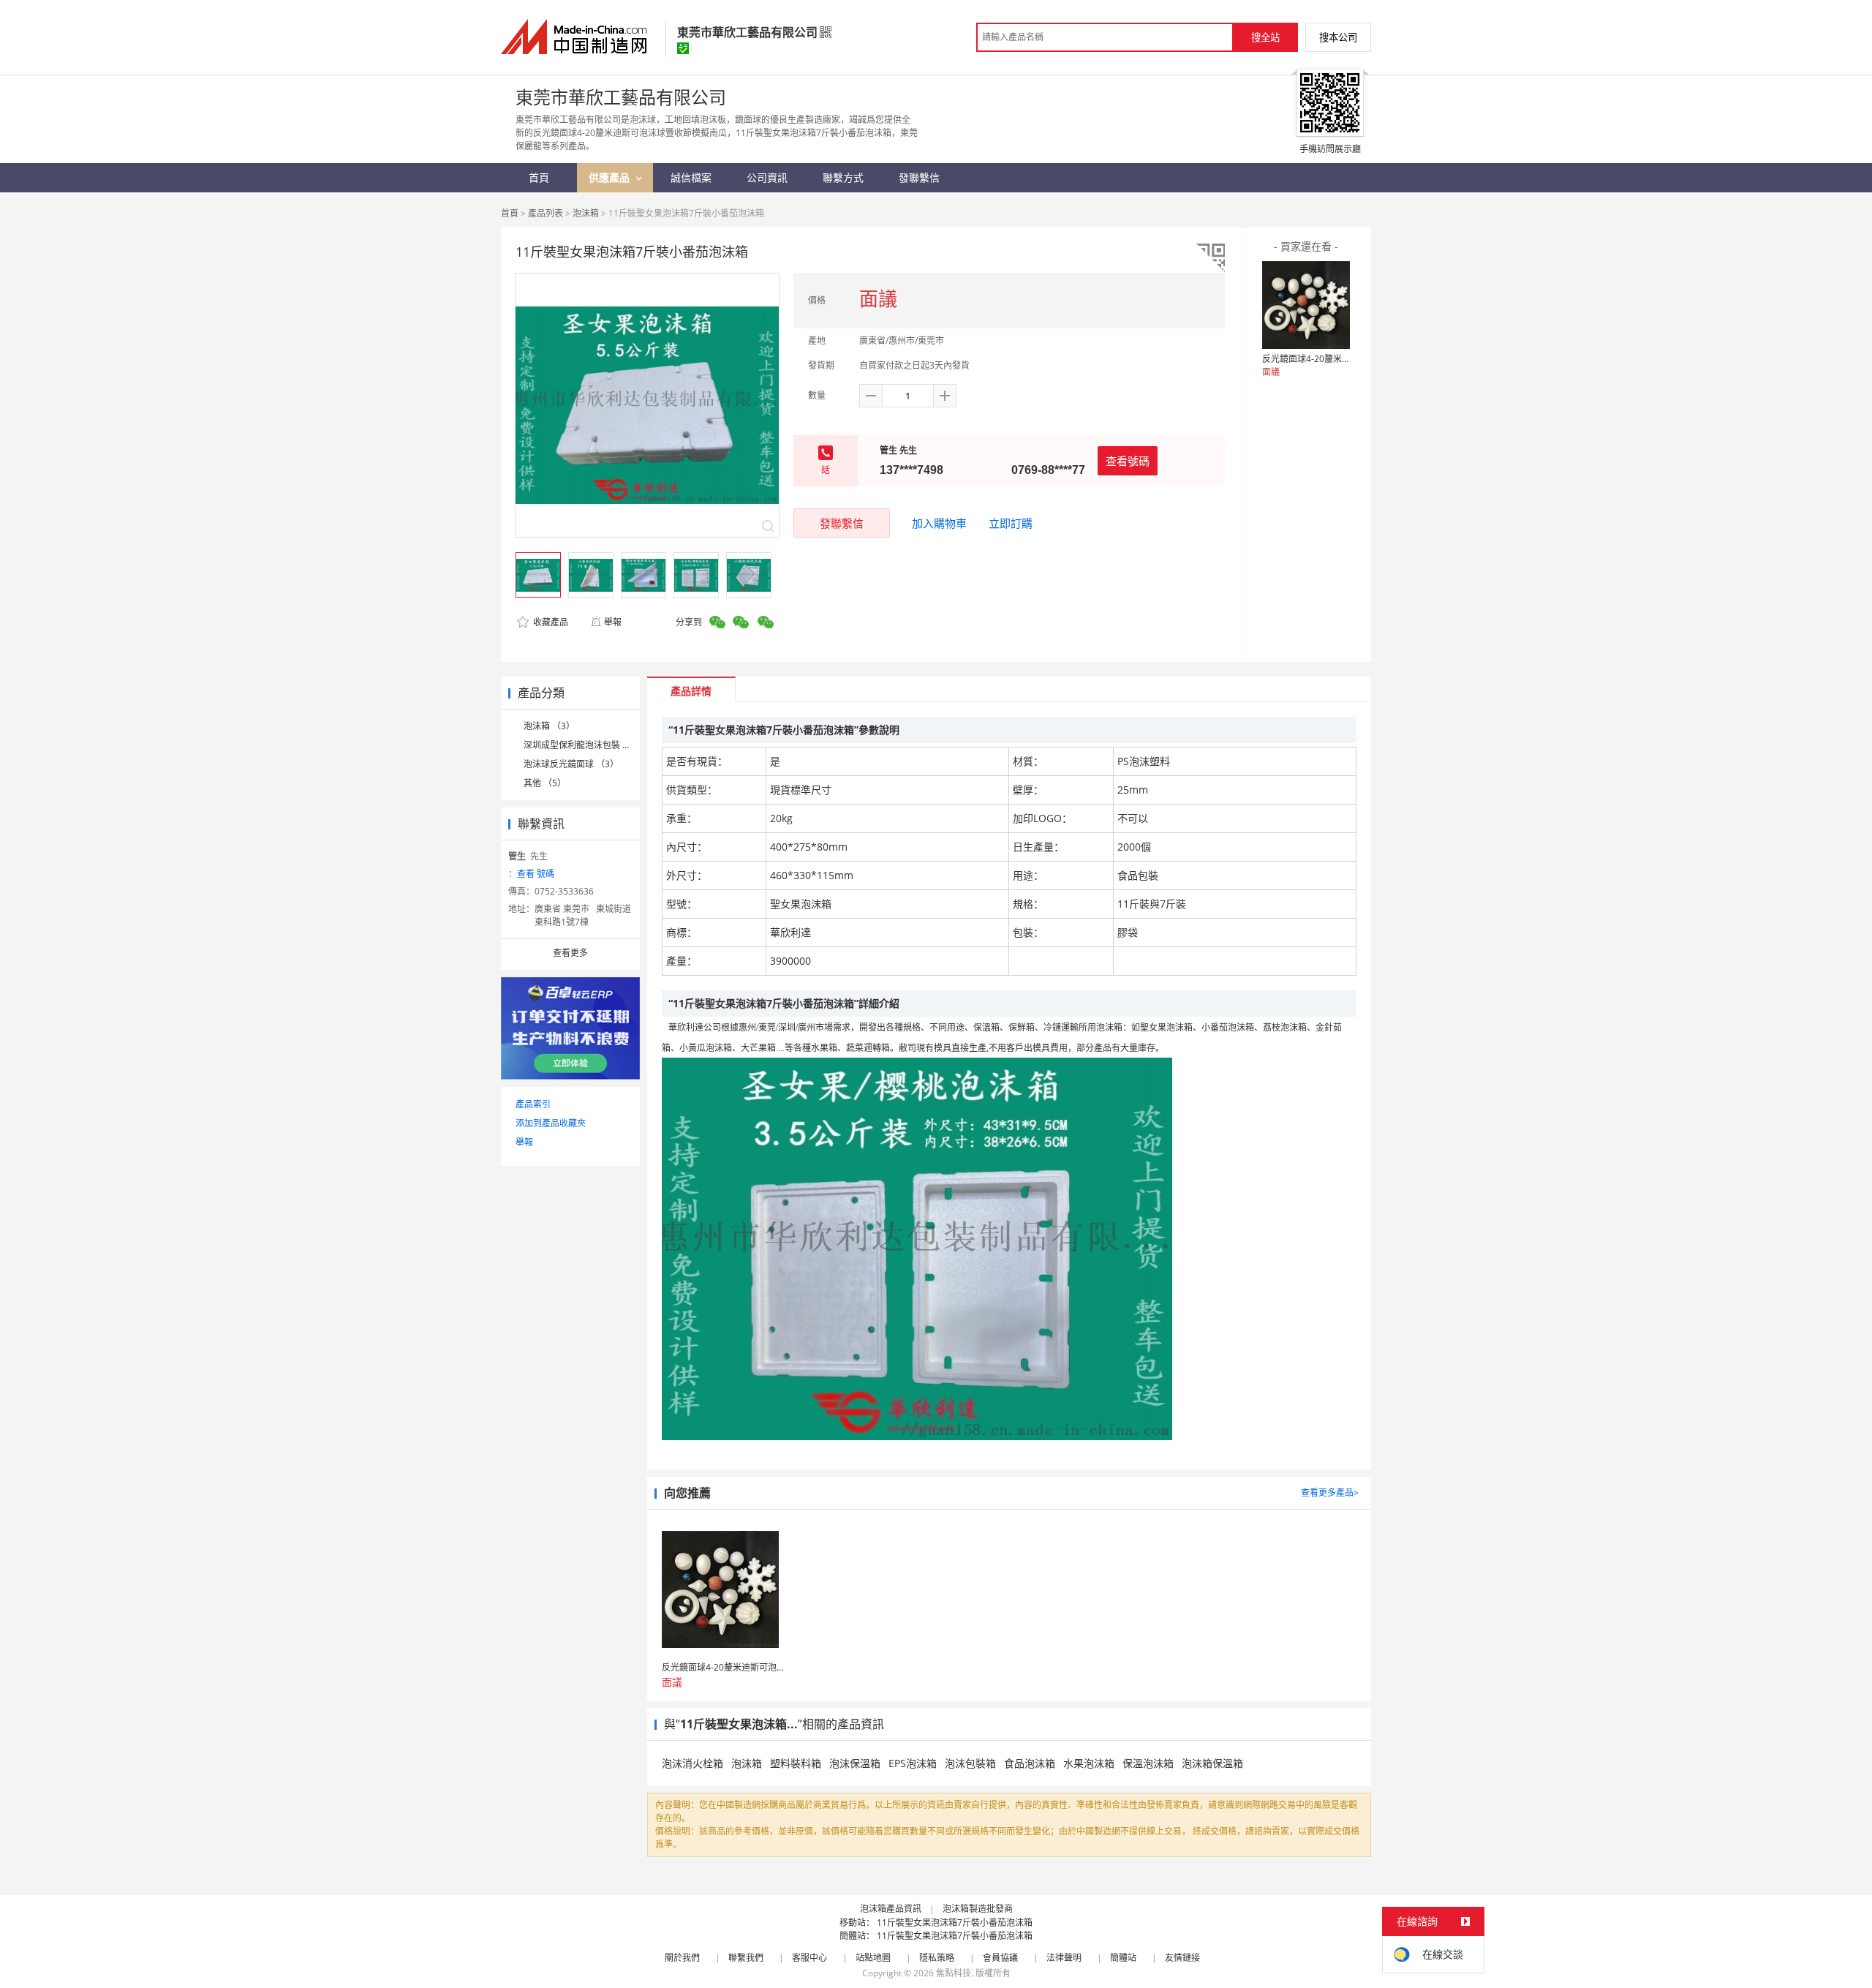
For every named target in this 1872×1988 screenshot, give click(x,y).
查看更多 (570, 953)
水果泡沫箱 (1089, 1763)
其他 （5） (545, 783)
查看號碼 (1128, 461)
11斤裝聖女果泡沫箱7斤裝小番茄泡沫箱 (955, 1923)
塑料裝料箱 (796, 1763)
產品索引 (533, 1104)
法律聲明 (1064, 1958)
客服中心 (809, 1958)
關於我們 (682, 1958)
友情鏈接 (1182, 1958)
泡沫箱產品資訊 (891, 1909)
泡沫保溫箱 (855, 1763)
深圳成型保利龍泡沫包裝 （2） (584, 745)
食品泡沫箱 (1030, 1763)
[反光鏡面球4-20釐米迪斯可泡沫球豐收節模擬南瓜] (1306, 305)
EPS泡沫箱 (913, 1763)
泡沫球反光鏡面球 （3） (571, 764)
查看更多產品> (1330, 1492)
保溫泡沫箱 (1148, 1763)
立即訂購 (1011, 523)
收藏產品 (550, 622)
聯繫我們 (746, 1958)
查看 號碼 (536, 874)
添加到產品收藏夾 (551, 1123)
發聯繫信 (842, 523)
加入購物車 (939, 523)
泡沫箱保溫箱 (1212, 1763)
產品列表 (546, 213)
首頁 (510, 213)
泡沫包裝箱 (970, 1763)
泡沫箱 (586, 213)
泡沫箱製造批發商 (978, 1909)
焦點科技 (954, 1973)
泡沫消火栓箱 (692, 1763)
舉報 (613, 622)
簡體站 (1123, 1958)
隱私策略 (937, 1958)
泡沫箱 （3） (549, 726)
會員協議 (1000, 1958)
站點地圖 (873, 1958)
